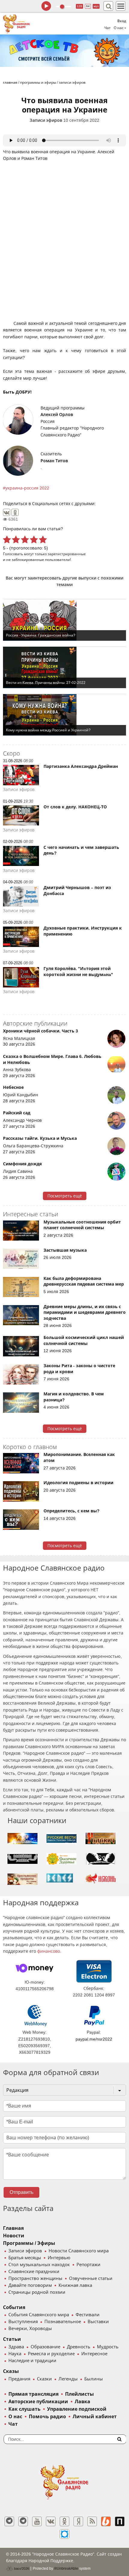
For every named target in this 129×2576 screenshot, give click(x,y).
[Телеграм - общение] (23, 2521)
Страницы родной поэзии (37, 2292)
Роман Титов (54, 461)
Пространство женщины (35, 2278)
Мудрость (108, 2347)
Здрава (16, 2347)
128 (79, 6)
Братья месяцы (25, 2258)
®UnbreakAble (66, 2568)
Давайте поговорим (30, 2285)
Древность (79, 2347)
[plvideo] (120, 2521)
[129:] (64, 51)
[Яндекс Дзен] (78, 2521)
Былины (94, 2379)
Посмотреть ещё (65, 1196)
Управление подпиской (77, 2409)
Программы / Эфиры (29, 2243)
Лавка (82, 2402)
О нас (15, 2417)
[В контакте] (51, 2521)
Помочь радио (47, 2417)
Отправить (21, 2192)
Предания (19, 2379)
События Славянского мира (39, 2315)
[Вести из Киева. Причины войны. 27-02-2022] (64, 667)
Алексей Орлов (57, 415)
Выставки (98, 2322)
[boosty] (106, 2521)
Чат (108, 28)
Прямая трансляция (33, 2394)
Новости (14, 2236)
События (14, 2307)
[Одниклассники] (64, 2521)
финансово (49, 1951)
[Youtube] (37, 2521)
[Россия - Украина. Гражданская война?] (64, 620)
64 (88, 6)
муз (96, 6)
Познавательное (63, 2322)
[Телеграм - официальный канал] (9, 2521)
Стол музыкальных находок (39, 2265)
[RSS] (92, 2521)
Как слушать (24, 2409)
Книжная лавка (75, 2285)
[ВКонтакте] (7, 512)
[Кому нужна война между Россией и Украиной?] (64, 715)
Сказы (11, 2371)
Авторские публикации (38, 2402)
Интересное (94, 2354)
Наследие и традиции (32, 2361)
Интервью (59, 2258)
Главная (13, 2228)
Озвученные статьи (91, 2278)
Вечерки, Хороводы (30, 2329)
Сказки (44, 2379)
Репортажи (88, 2265)
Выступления (23, 2322)
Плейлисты (79, 2394)
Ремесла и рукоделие (51, 2354)
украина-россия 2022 (27, 488)
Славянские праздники (34, 2272)
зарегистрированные (67, 554)
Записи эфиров (46, 120)
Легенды (68, 2379)
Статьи (12, 2339)
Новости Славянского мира (79, 2251)
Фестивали (88, 2315)
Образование (45, 2347)
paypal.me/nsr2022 (94, 2039)
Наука (15, 2354)
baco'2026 (21, 2569)
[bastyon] (64, 2534)
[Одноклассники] (15, 512)
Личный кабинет (95, 2417)
